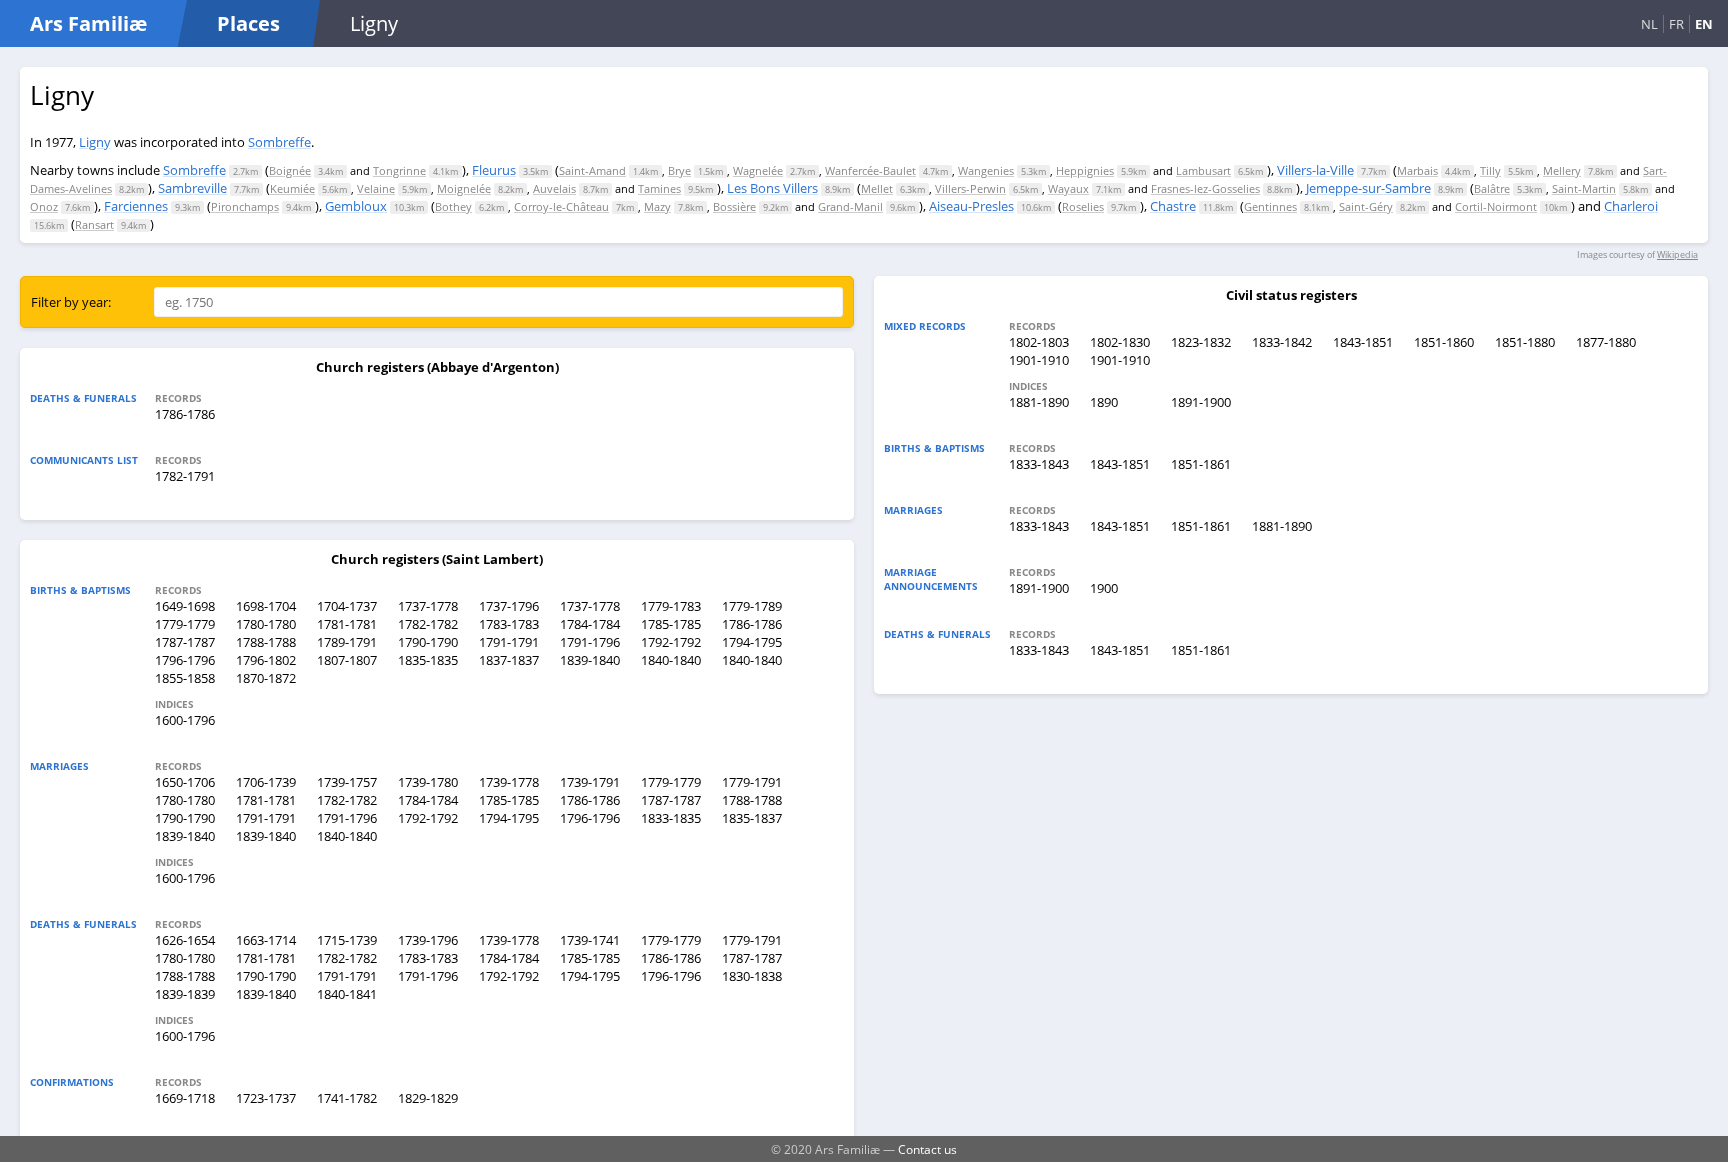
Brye (679, 170)
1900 (1104, 588)
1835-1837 (752, 818)
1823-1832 (1201, 342)
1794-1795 (752, 642)
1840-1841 (347, 994)
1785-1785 (671, 624)
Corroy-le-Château (561, 206)
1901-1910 (1039, 360)
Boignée (290, 170)
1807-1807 (347, 660)
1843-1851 (1363, 342)
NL (1649, 24)
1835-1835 (428, 660)
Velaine (376, 188)
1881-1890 (1039, 402)
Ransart (94, 224)
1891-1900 (1201, 402)
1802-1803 (1039, 342)
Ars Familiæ (88, 23)
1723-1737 (266, 1098)
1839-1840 (590, 660)
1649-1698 (185, 606)
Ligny (95, 142)
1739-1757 (347, 782)
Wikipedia (1677, 254)
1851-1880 (1525, 342)
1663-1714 (266, 940)
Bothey (453, 206)
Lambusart (1203, 170)
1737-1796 (509, 606)
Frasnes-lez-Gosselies (1205, 188)
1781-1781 (347, 624)
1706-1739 (266, 782)
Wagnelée (758, 170)
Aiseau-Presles (971, 206)
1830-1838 (752, 976)
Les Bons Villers (772, 188)
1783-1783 (509, 624)
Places (248, 23)
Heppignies (1085, 170)
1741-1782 (347, 1098)
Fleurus (494, 170)
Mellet (877, 188)
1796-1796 (185, 660)
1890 (1104, 402)
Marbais (1417, 170)
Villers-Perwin (970, 188)
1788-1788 (266, 642)
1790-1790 (428, 642)
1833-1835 (671, 818)
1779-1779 (185, 624)
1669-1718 (185, 1098)
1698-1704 (266, 606)
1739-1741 (590, 940)
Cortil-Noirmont (1496, 206)
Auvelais (554, 188)
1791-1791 (509, 642)
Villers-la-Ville (1315, 170)
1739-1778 (509, 782)
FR (1676, 24)
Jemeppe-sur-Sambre (1368, 188)
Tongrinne (399, 170)
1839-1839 (185, 994)
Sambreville (192, 188)
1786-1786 (185, 414)
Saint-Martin (1584, 188)
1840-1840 (671, 660)
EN (1704, 24)
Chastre (1173, 206)
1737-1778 (428, 606)
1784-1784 (590, 624)
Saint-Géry (1366, 206)
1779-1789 (752, 606)
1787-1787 (185, 642)
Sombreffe (279, 142)
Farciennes (136, 206)
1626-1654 (185, 940)
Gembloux (356, 206)
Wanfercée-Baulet (870, 170)
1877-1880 (1606, 342)
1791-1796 (590, 642)
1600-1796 (185, 720)
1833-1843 (1039, 464)
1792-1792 (671, 642)
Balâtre (1492, 188)
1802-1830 (1120, 342)
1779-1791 (752, 782)
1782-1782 (428, 624)
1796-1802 (266, 660)
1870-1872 (266, 678)
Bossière (734, 206)
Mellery (1562, 170)
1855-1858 (185, 678)
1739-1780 (428, 782)
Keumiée (292, 188)
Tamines (659, 188)
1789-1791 (347, 642)
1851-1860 (1444, 342)
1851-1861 (1201, 464)
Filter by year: (71, 302)
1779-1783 (671, 606)
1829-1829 (428, 1098)
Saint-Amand (592, 170)
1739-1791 (590, 782)
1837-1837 (509, 660)
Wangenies (986, 170)
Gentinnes (1270, 206)
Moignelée (464, 188)
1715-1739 (347, 940)
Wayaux (1068, 188)
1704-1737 (347, 606)
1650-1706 (185, 782)
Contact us (927, 1149)
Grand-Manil (850, 206)
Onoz (44, 206)
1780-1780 (266, 624)
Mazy (657, 206)
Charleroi (1631, 206)
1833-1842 (1282, 342)
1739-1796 (428, 940)
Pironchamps (245, 206)
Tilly (1490, 170)
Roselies (1083, 206)
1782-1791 (185, 476)
